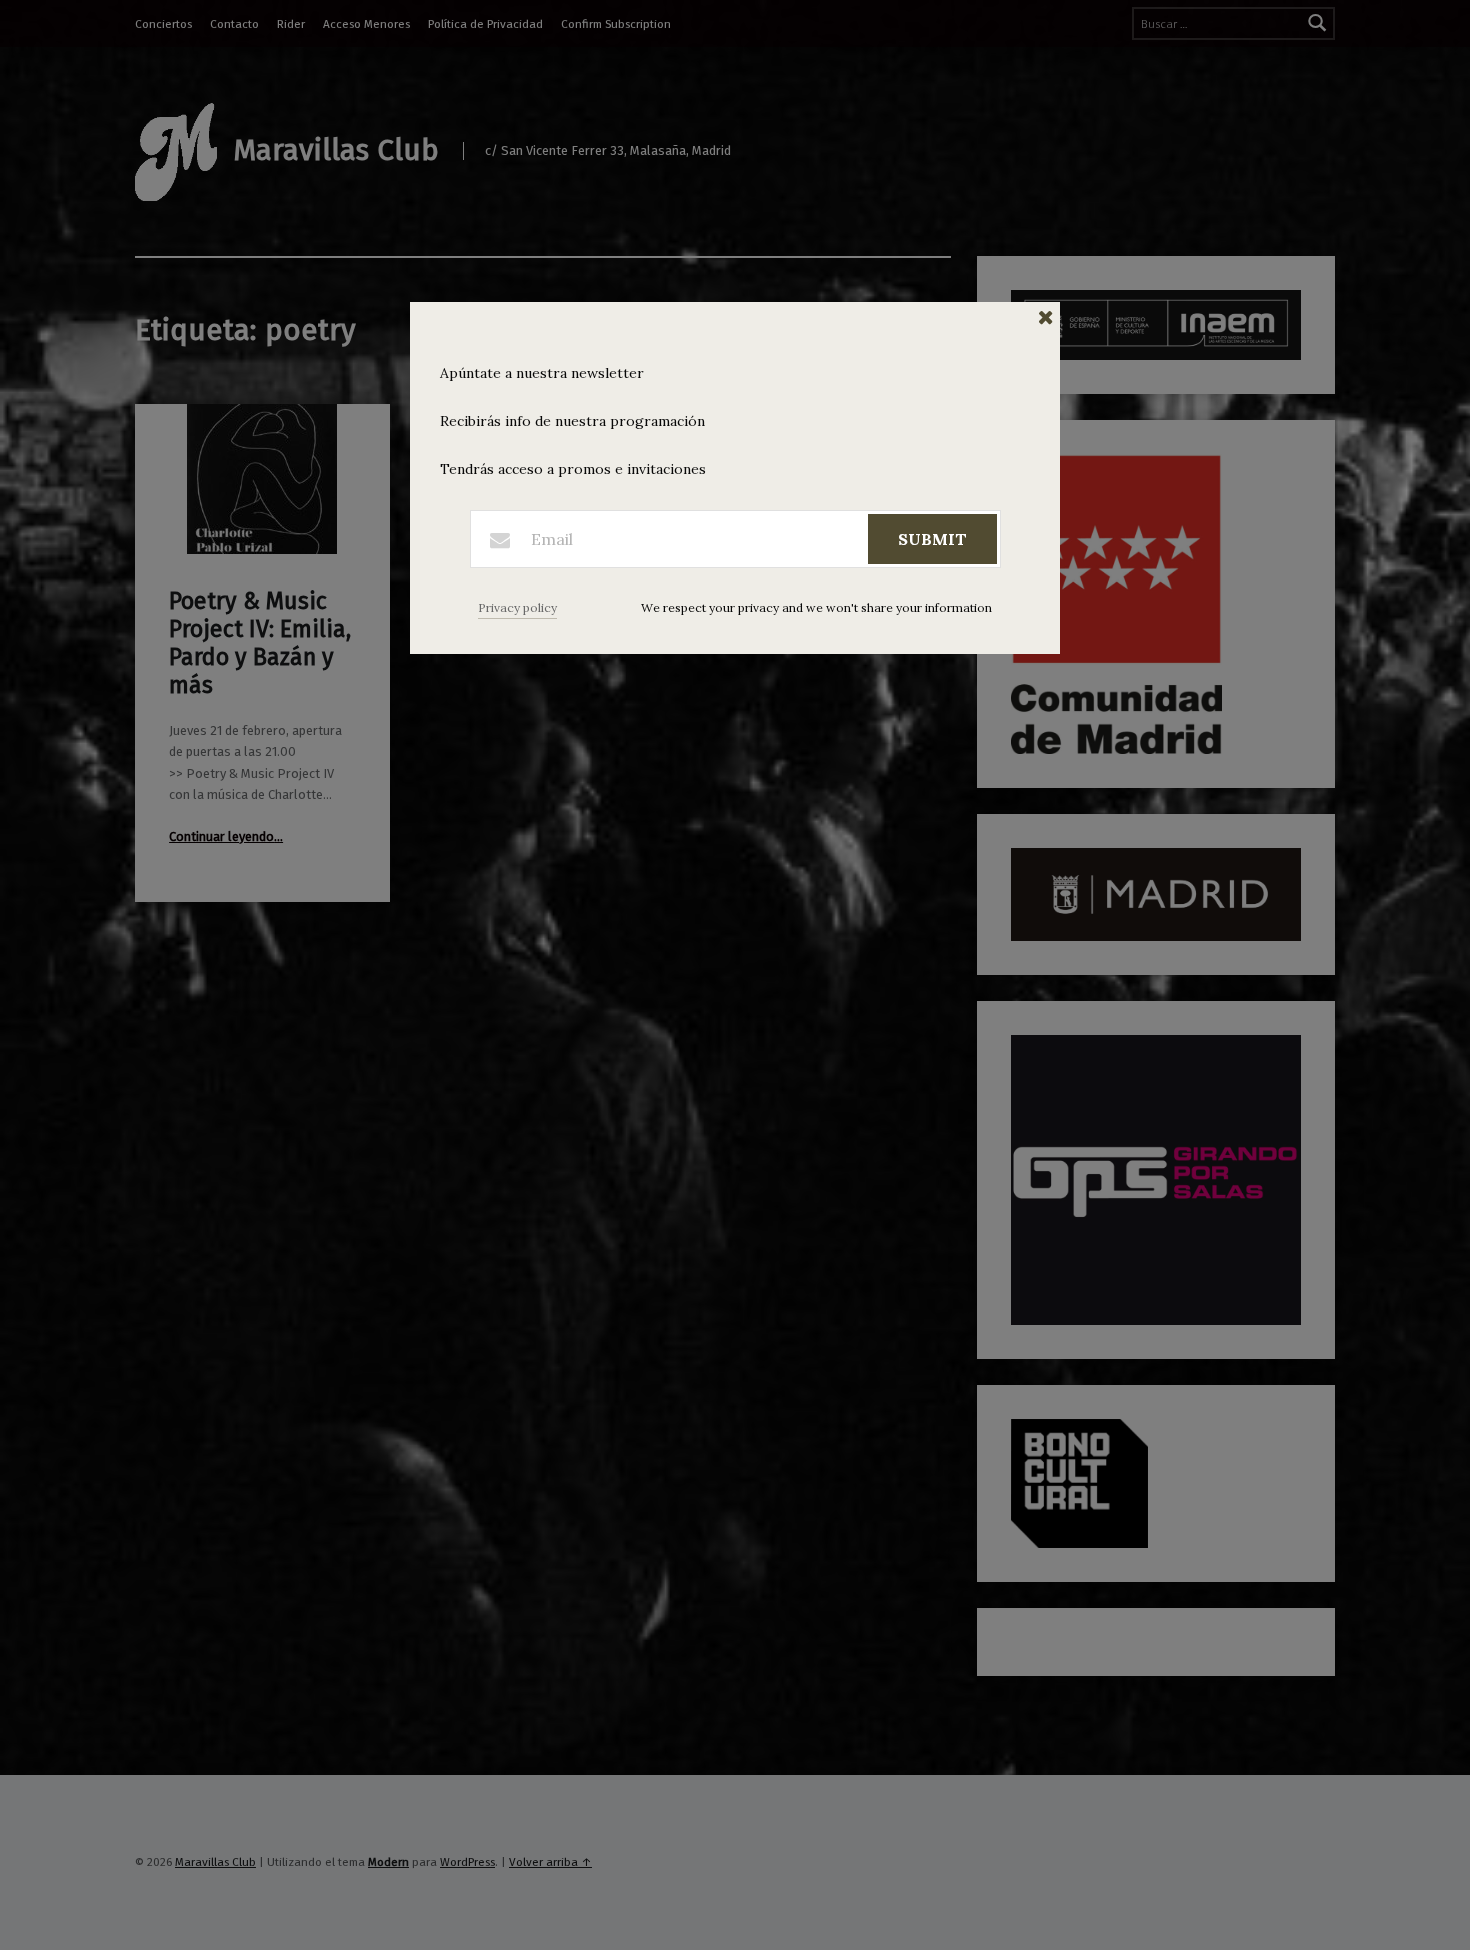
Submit (932, 539)
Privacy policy (517, 607)
